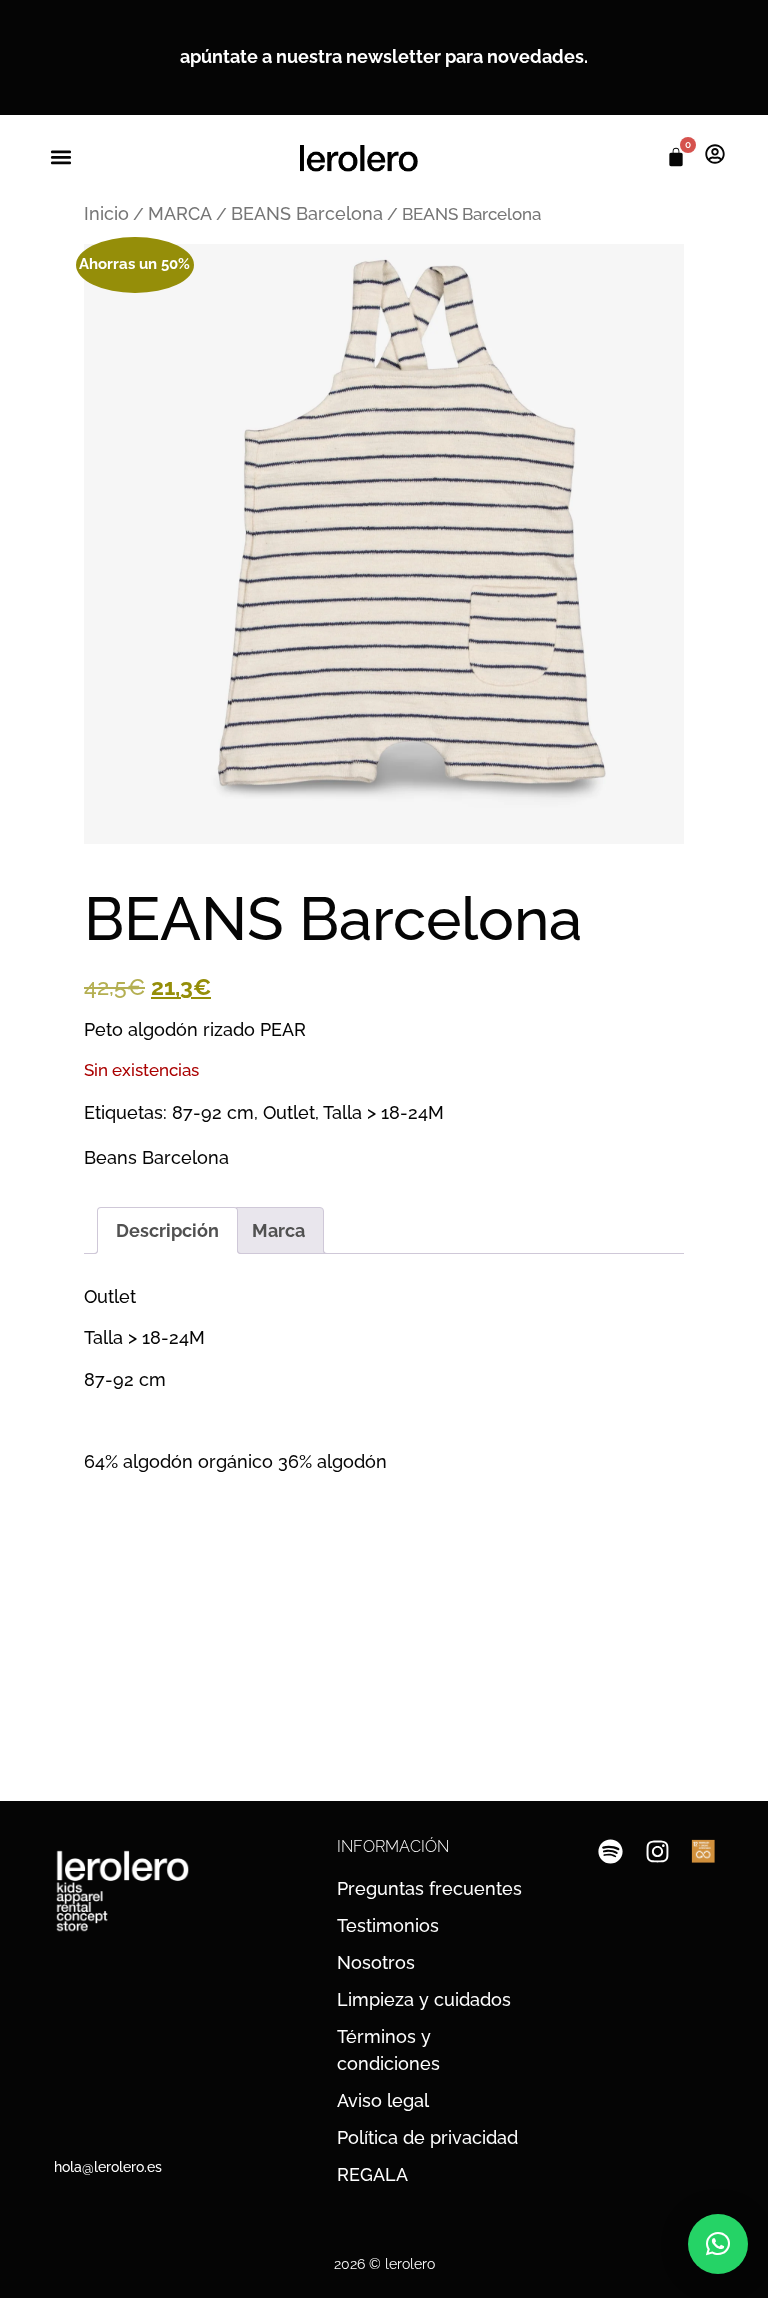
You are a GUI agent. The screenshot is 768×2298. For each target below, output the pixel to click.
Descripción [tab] (167, 1230)
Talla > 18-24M (383, 1112)
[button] (60, 157)
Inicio (106, 213)
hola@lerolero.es (108, 2167)
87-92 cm (213, 1112)
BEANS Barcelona (307, 213)
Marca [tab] (278, 1230)
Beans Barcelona (156, 1157)
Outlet (289, 1112)
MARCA (180, 213)
